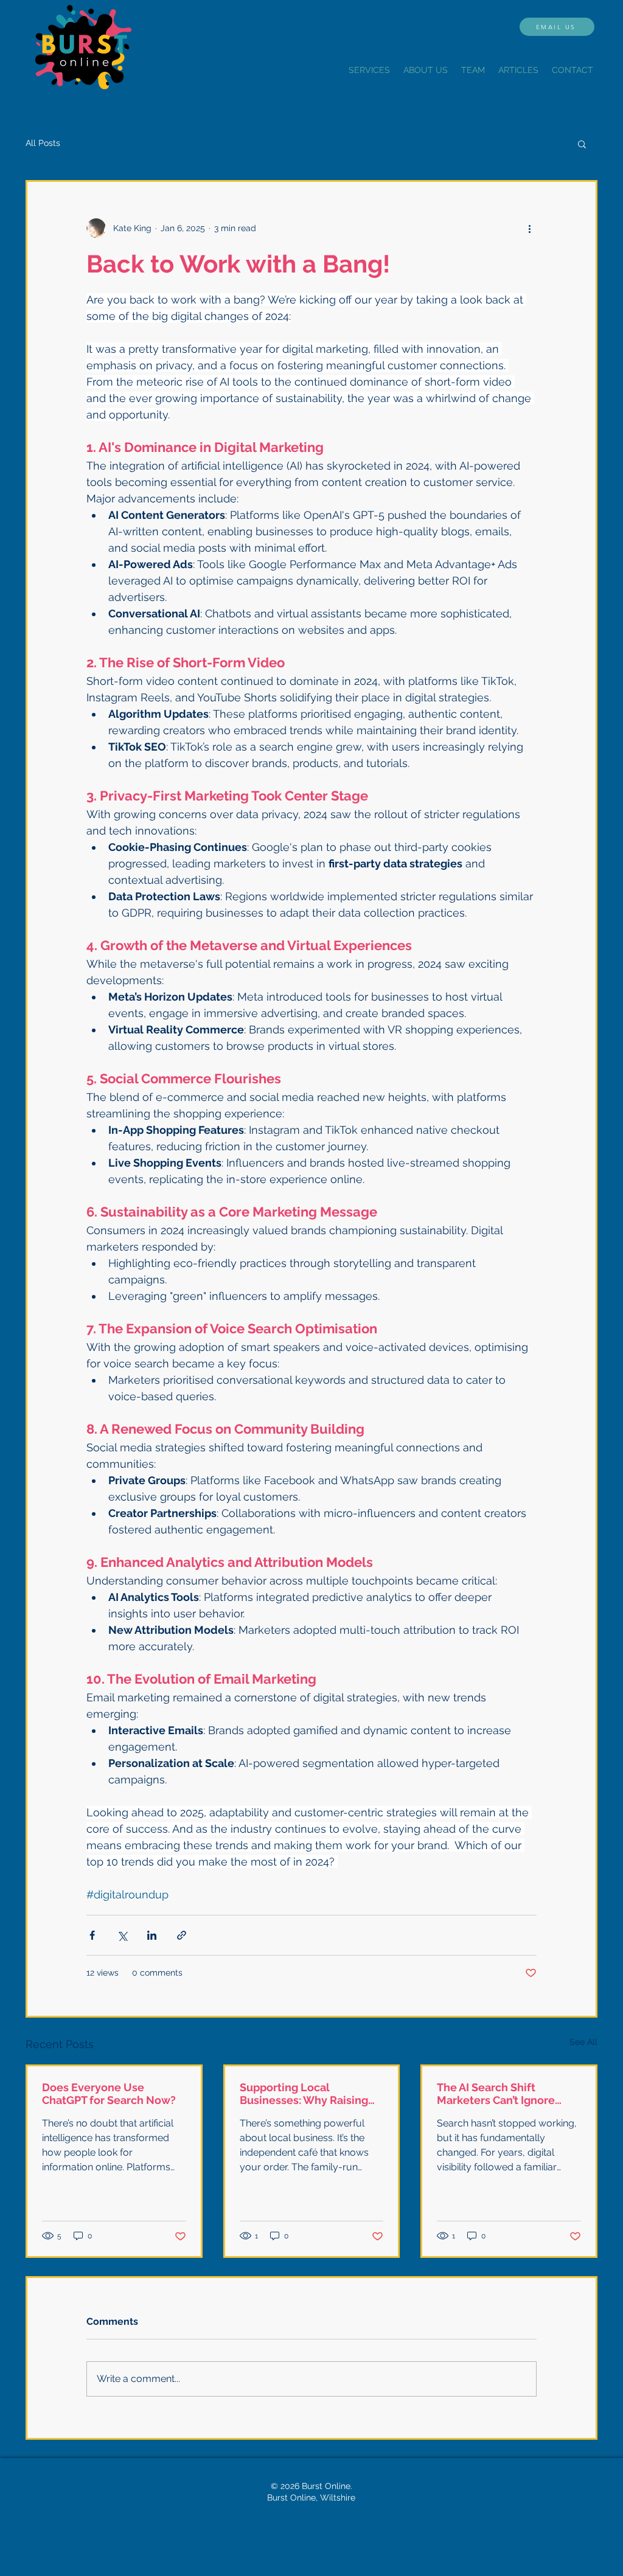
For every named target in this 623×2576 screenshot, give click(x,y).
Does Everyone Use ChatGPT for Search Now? (109, 2094)
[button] (582, 144)
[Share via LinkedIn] (152, 1935)
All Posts (43, 143)
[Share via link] (182, 1935)
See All (583, 2042)
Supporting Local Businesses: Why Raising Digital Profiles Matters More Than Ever (304, 2094)
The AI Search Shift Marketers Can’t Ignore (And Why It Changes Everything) (496, 2094)
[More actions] (529, 228)
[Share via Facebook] (92, 1935)
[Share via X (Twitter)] (122, 1935)
